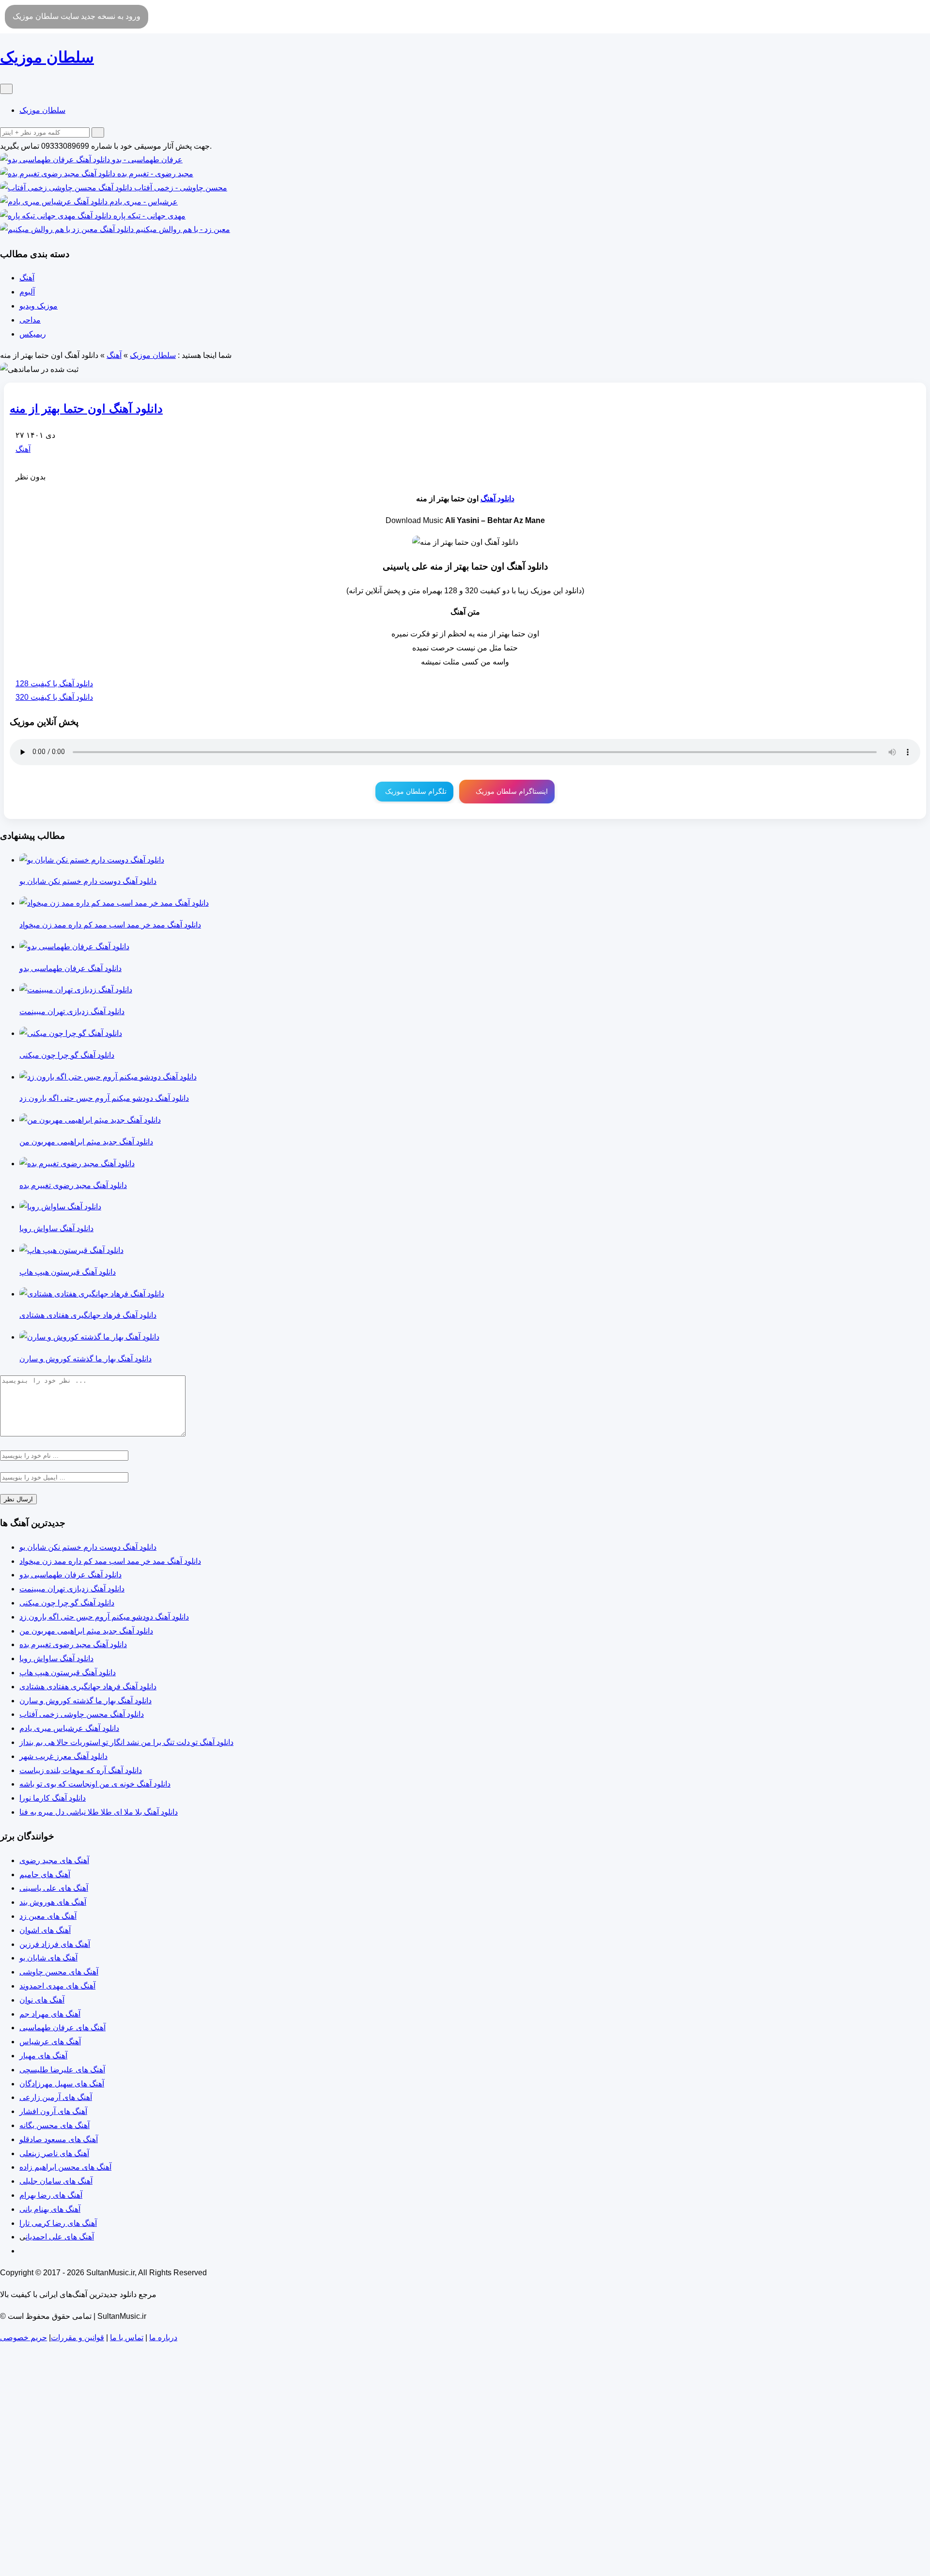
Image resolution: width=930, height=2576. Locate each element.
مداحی (30, 320)
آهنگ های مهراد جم (50, 2014)
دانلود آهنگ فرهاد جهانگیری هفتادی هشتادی (88, 1687)
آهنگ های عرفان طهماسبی (62, 2028)
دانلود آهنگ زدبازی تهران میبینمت (72, 1589)
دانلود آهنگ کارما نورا (53, 1798)
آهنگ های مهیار (43, 2056)
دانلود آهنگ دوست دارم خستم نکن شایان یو (88, 1547)
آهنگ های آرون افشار (53, 2111)
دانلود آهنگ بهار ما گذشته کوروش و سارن (85, 1701)
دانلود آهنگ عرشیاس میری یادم (69, 1728)
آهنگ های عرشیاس (50, 2042)
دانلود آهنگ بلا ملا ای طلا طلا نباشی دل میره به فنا (99, 1812)
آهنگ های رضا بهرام (51, 2195)
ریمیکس (33, 334)
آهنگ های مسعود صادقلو (59, 2139)
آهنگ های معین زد (48, 1916)
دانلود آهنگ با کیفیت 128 (54, 684)
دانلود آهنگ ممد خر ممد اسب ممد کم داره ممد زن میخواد (110, 1561)
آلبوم (27, 292)
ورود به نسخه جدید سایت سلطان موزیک (77, 16)
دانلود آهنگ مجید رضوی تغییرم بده (73, 1644)
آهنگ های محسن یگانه (54, 2125)
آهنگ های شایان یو (48, 1958)
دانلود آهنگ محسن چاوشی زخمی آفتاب (82, 1714)
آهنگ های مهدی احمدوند (57, 1986)
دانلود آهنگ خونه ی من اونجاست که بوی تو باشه (95, 1784)
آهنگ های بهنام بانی (50, 2209)
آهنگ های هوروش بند (53, 1902)
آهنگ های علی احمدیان (60, 2237)
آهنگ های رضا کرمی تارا (58, 2223)
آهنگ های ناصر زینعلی (54, 2153)
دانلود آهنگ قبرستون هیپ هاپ (68, 1673)
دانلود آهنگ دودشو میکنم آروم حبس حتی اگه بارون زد (104, 1617)
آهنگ (27, 278)
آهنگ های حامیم (45, 1874)
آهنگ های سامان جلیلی (56, 2181)
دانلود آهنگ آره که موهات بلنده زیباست (81, 1770)
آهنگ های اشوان (45, 1930)
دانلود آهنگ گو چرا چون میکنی (67, 1603)
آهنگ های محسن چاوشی (59, 1972)
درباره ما (163, 2337)
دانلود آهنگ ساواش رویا (56, 1658)
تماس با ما (127, 2337)
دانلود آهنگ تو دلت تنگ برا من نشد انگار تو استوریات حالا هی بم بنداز (126, 1742)
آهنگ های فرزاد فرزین (55, 1944)
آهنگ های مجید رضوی (54, 1860)
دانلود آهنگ (497, 499)
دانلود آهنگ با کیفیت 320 (54, 697)
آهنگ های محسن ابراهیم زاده (65, 2167)
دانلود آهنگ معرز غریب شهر (63, 1756)
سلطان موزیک (42, 110)
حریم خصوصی (23, 2337)
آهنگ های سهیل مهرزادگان (62, 2084)
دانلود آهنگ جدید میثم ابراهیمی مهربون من (86, 1631)
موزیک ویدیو (39, 306)
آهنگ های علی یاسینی (54, 1888)
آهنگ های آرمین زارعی (56, 2097)
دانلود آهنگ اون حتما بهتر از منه (86, 409)
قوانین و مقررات (77, 2337)
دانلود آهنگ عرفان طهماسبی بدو (70, 1575)
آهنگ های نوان (42, 2000)
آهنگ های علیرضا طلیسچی (62, 2070)
